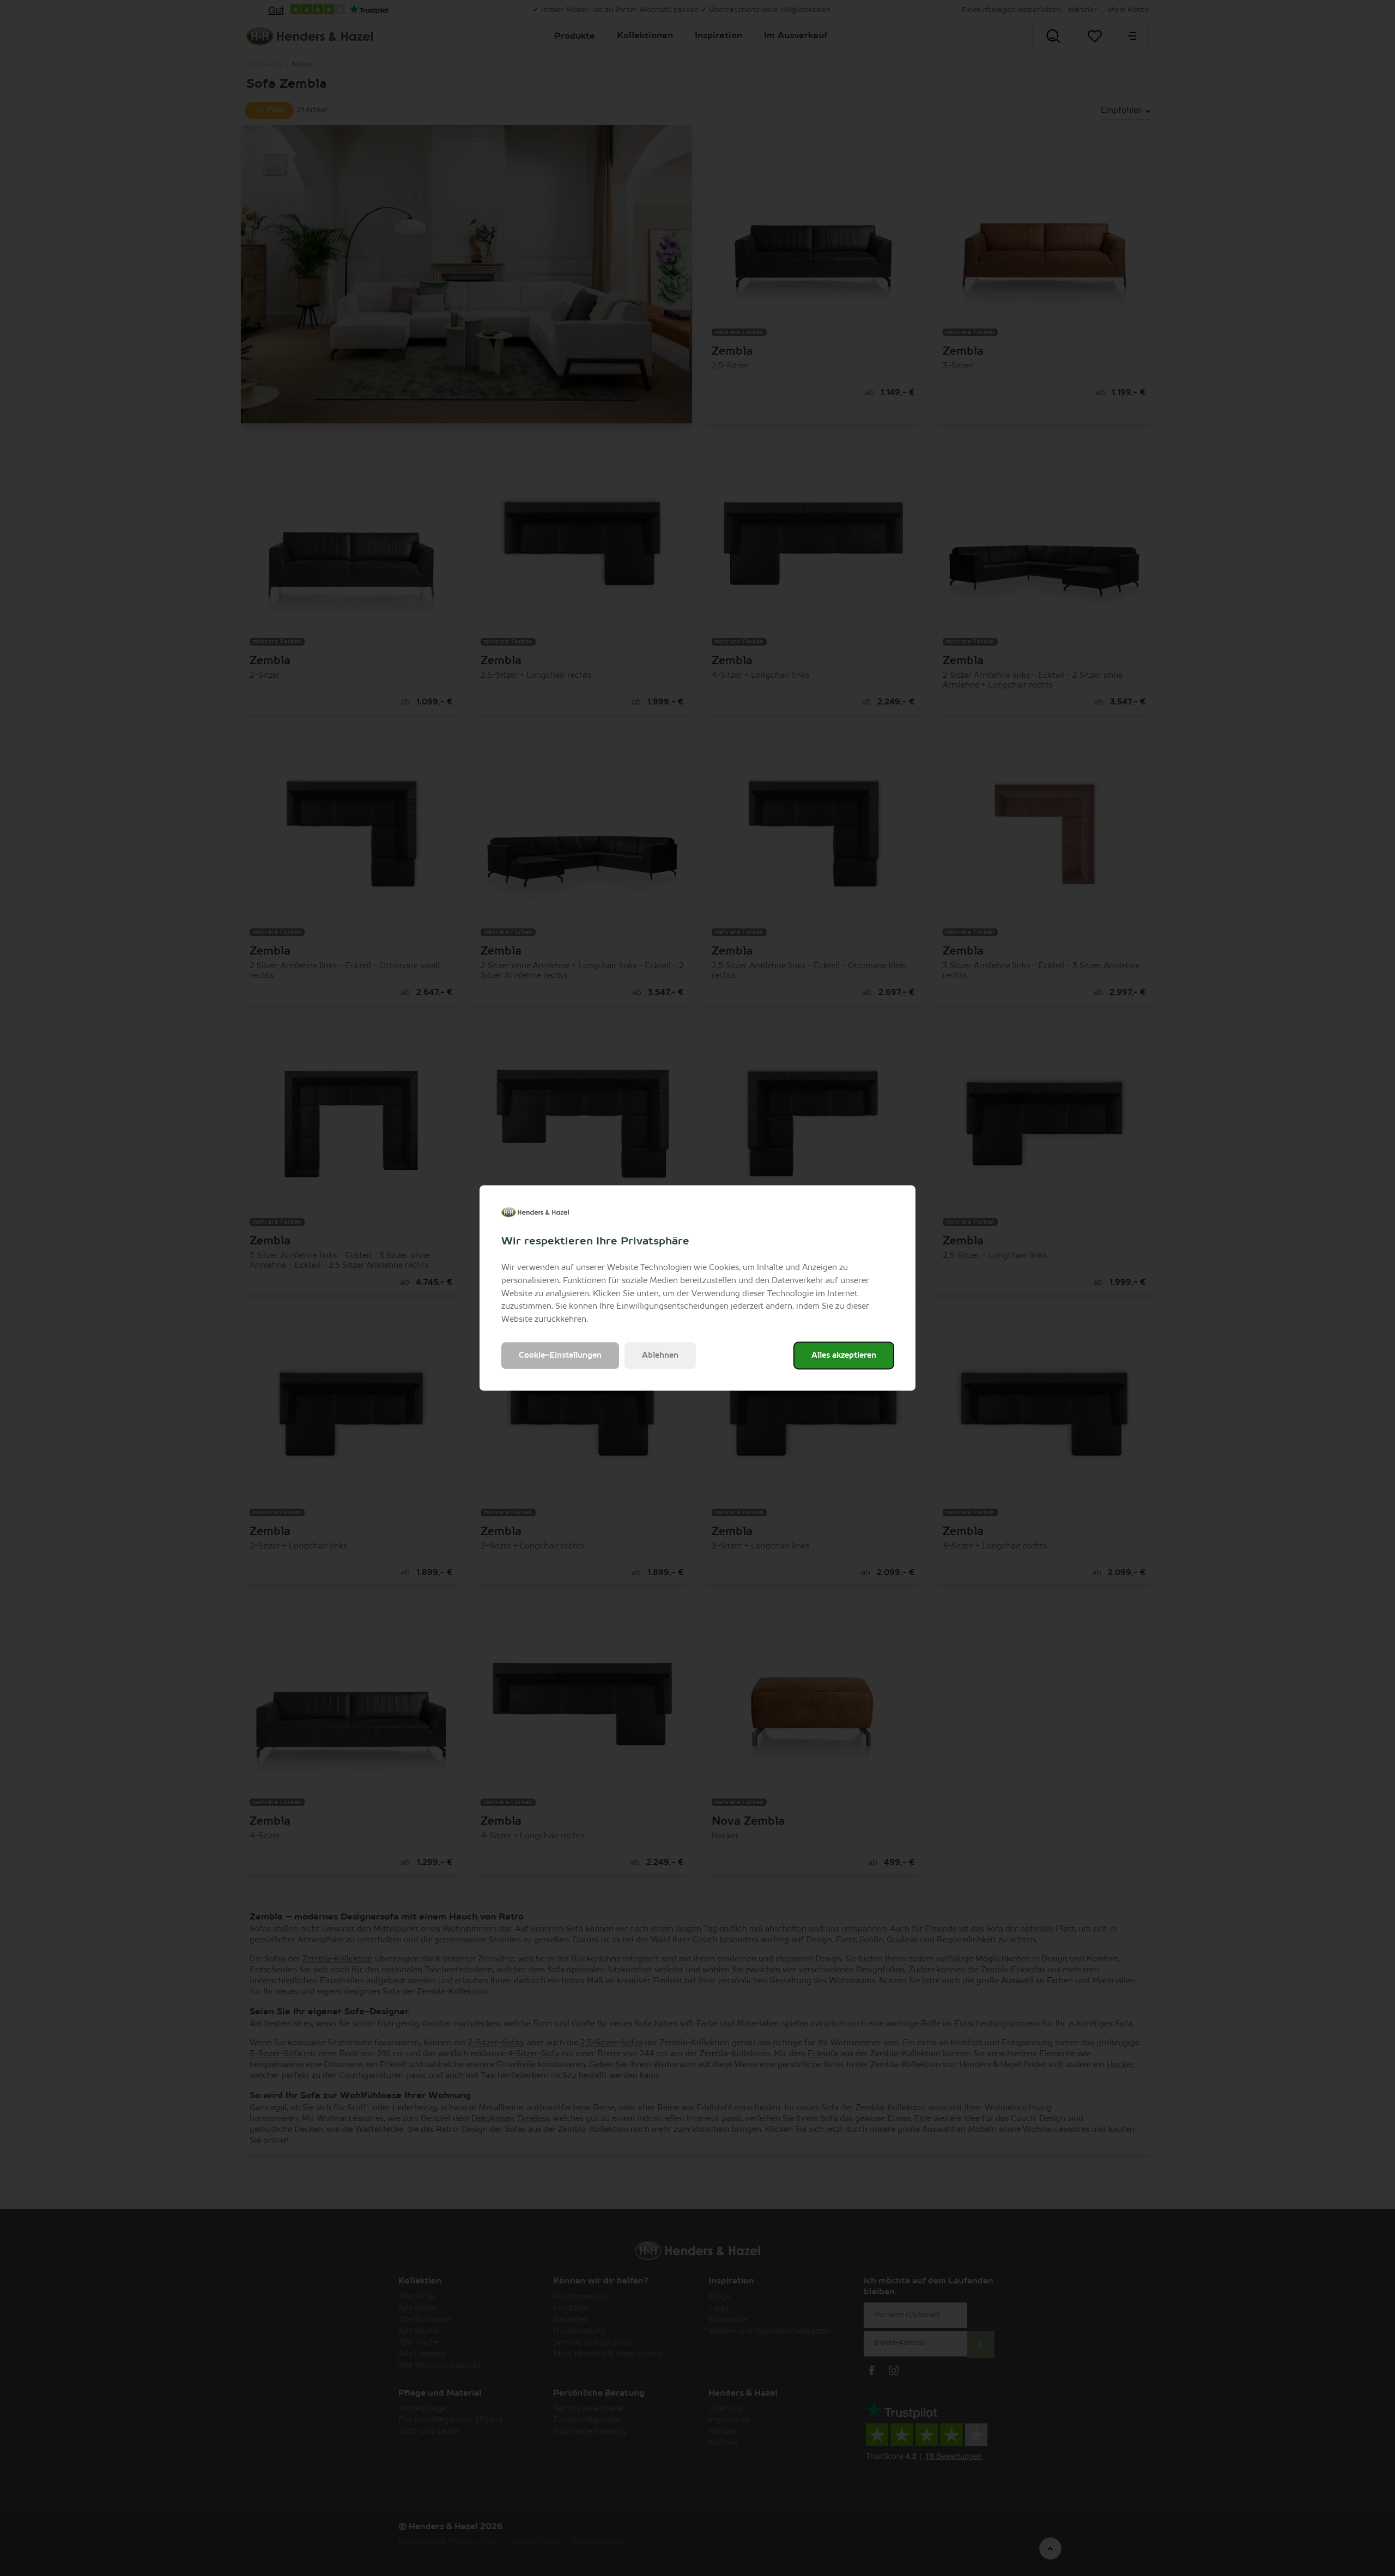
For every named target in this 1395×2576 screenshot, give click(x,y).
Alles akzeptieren (844, 1355)
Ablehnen (660, 1355)
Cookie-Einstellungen (560, 1355)
